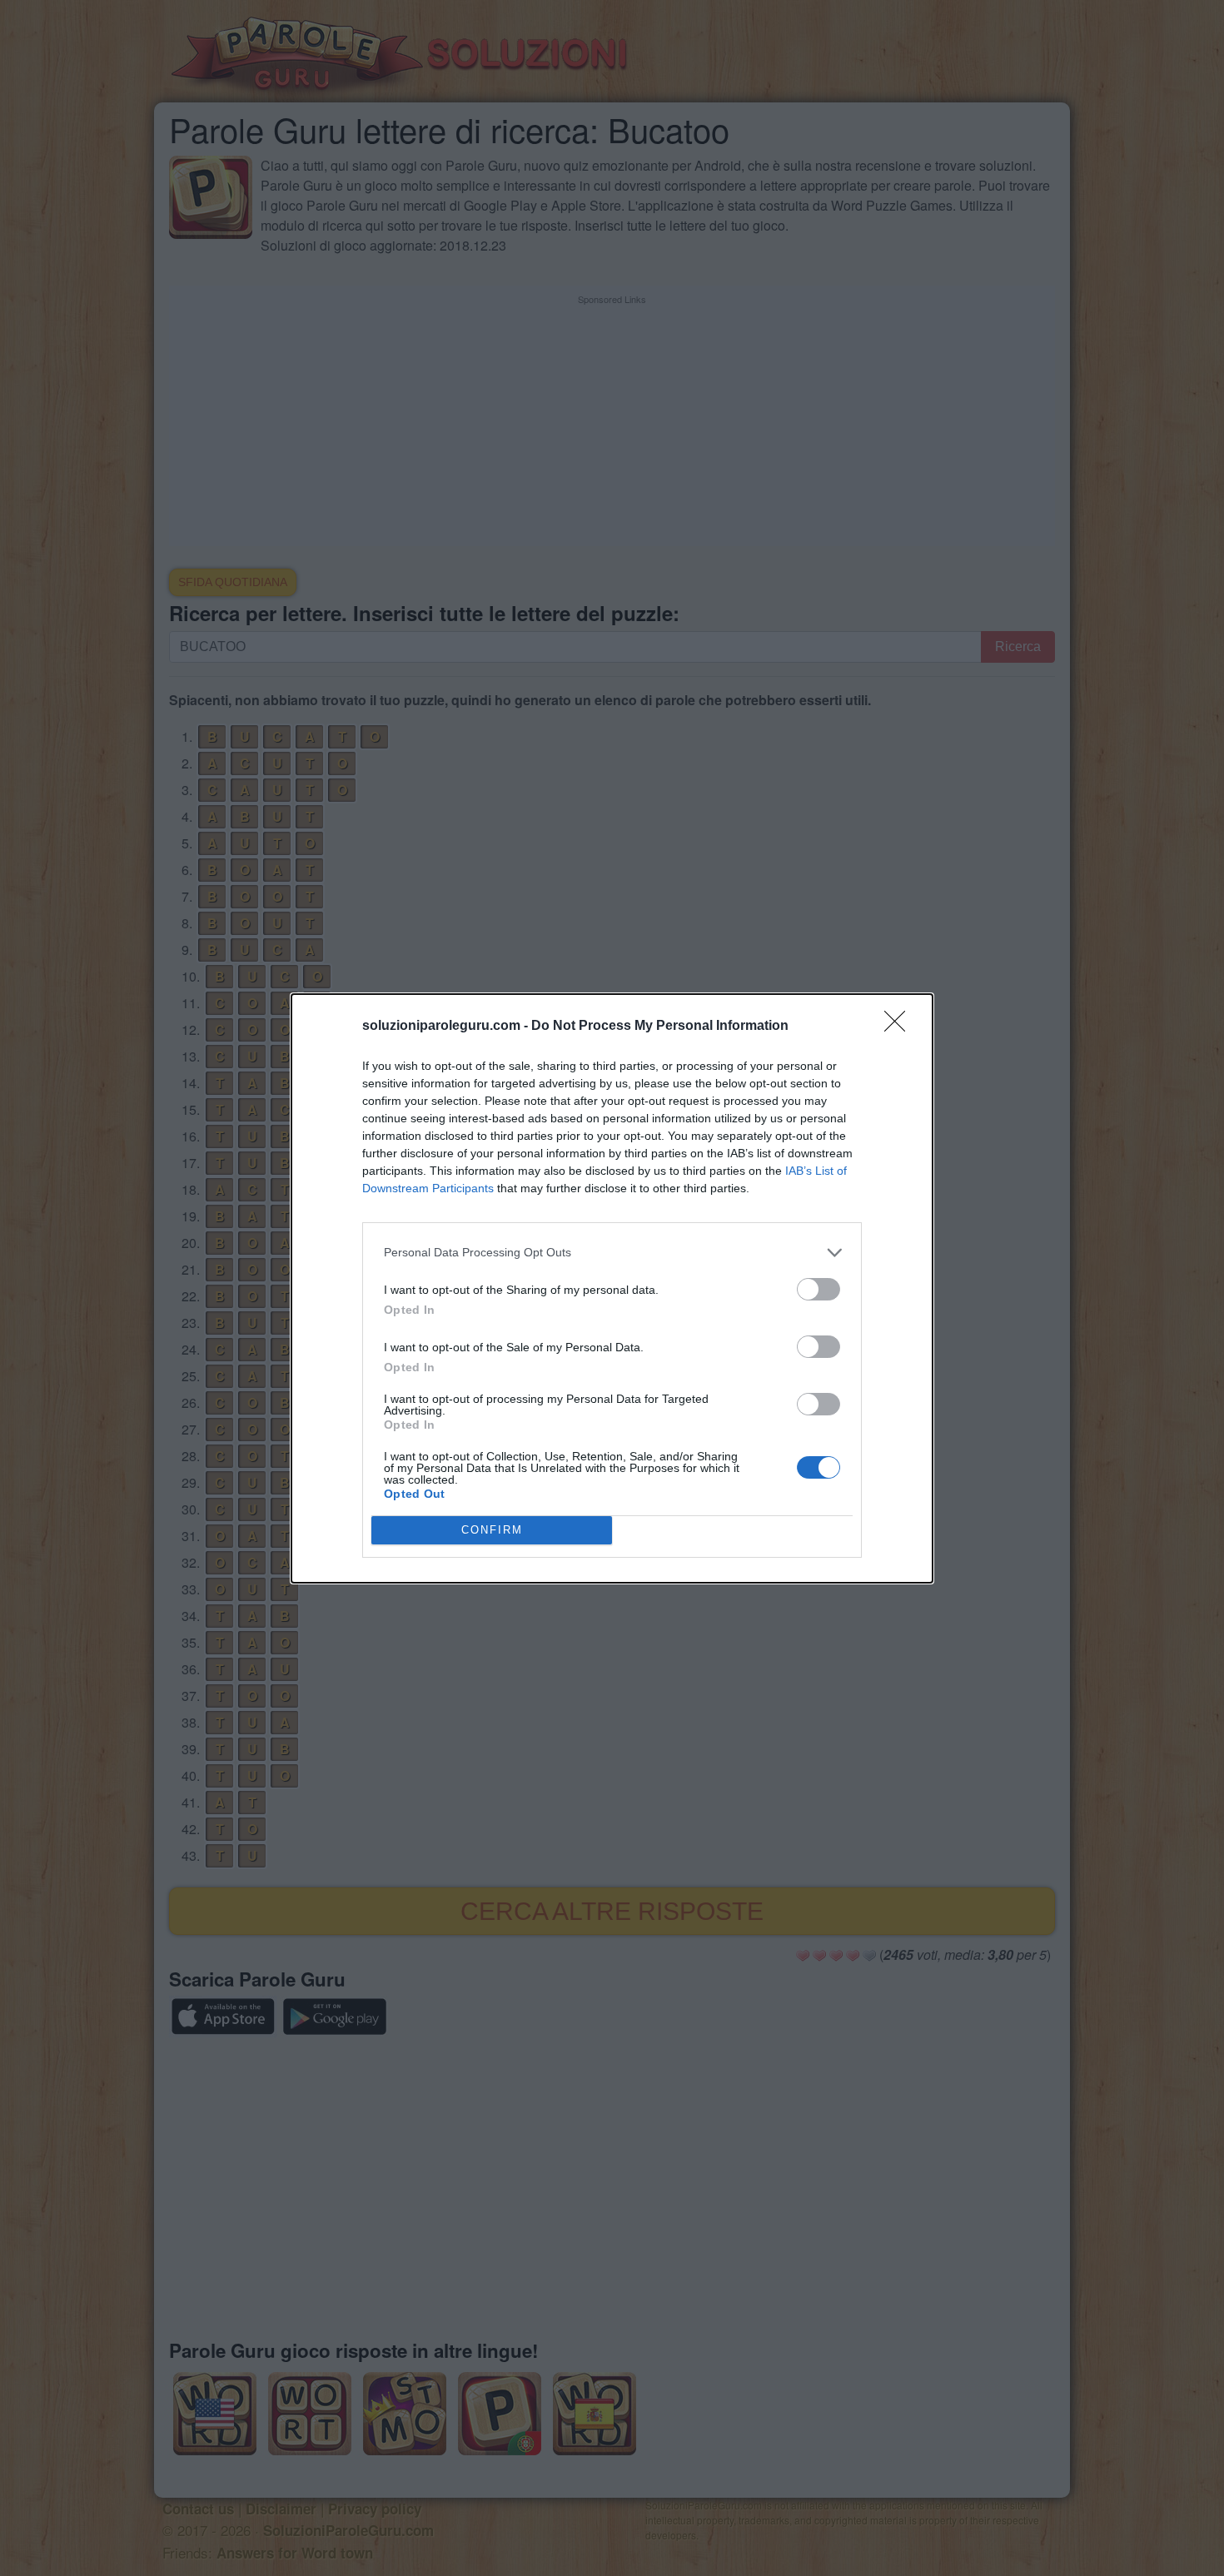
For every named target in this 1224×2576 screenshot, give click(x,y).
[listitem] (612, 1253)
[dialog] (612, 1288)
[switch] (818, 1289)
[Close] (900, 1027)
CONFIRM (492, 1530)
